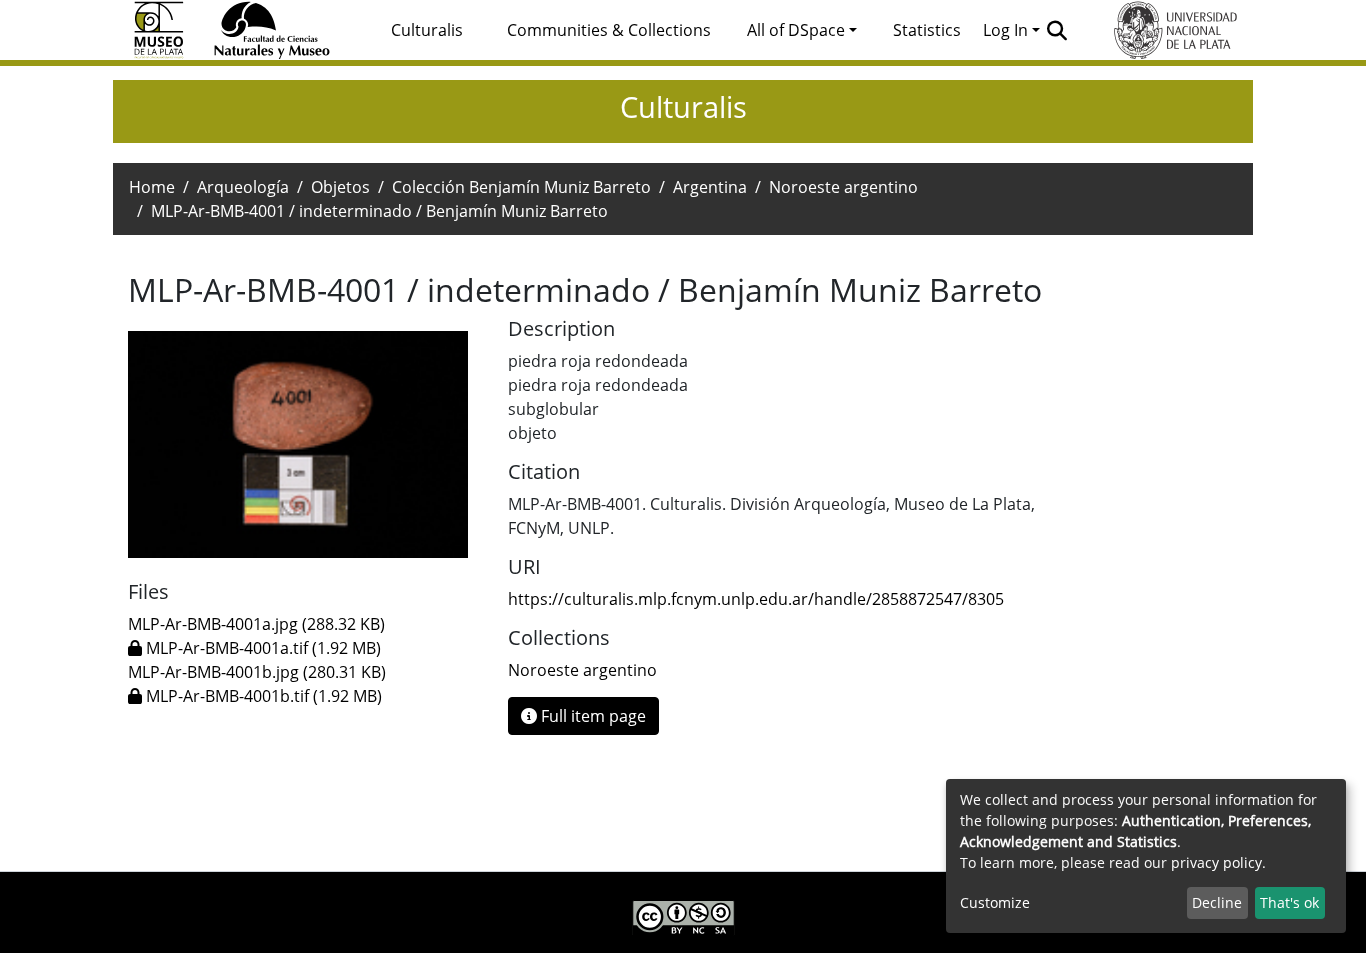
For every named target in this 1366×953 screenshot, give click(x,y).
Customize (995, 902)
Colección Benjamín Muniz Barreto (521, 187)
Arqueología (243, 187)
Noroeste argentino (843, 187)
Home (152, 187)
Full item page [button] (591, 716)
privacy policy (1216, 862)
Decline (1217, 902)
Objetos (340, 187)
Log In (1005, 30)
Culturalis (427, 30)
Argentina (710, 187)
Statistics (927, 30)
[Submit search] (1057, 30)
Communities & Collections (609, 30)
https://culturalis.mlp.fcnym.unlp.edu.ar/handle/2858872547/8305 (756, 599)
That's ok (1289, 902)
